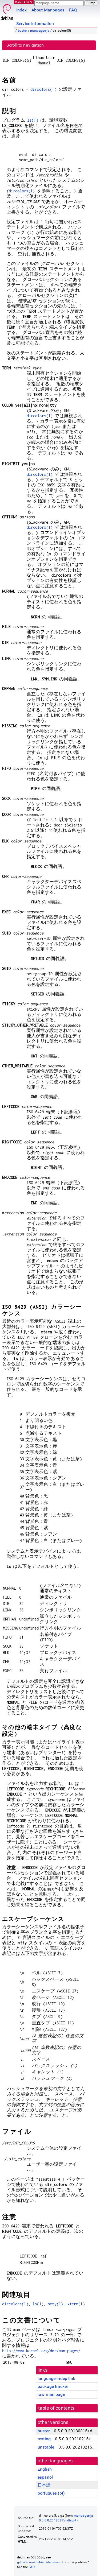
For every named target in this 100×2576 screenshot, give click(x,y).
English (45, 2469)
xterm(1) (76, 2304)
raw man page (51, 2394)
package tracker (53, 2386)
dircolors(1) (43, 89)
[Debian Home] (7, 11)
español (45, 2477)
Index (21, 10)
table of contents (56, 2408)
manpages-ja (40, 31)
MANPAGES (24, 2)
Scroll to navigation (25, 45)
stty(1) (55, 2304)
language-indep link (56, 2378)
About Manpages (48, 10)
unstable (46, 2447)
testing (44, 2439)
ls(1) (33, 120)
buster (23, 31)
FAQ (73, 10)
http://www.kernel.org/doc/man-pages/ (41, 2351)
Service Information (35, 24)
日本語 (44, 2485)
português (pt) (51, 2493)
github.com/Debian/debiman (39, 2562)
